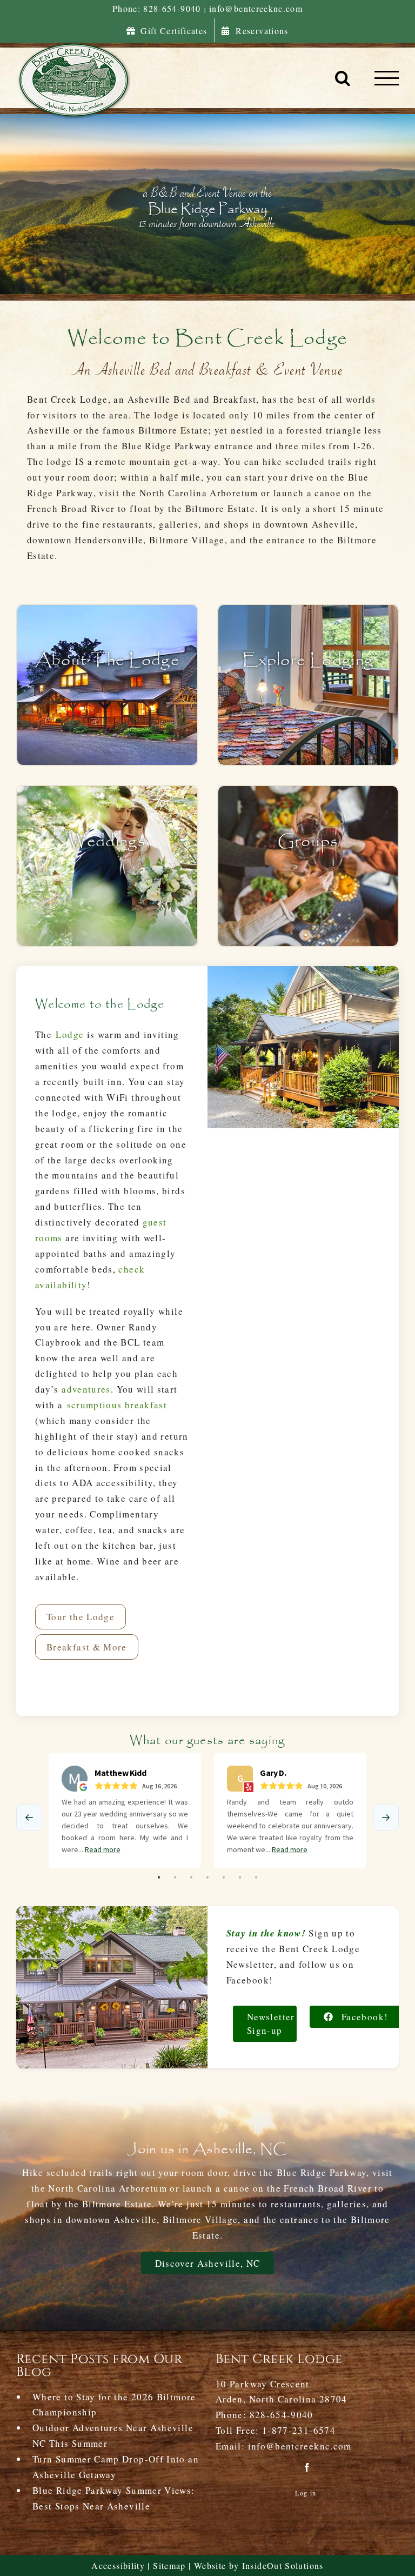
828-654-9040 (282, 2415)
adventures (86, 1389)
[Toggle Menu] (387, 78)
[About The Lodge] (107, 685)
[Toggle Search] (343, 78)
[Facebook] (307, 2467)
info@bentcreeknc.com (256, 8)
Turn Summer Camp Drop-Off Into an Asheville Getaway (116, 2467)
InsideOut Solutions (283, 2565)
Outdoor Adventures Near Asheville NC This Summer (113, 2435)
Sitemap (169, 2565)
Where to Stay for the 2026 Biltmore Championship (114, 2405)
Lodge (70, 1034)
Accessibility (118, 2565)
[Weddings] (107, 866)
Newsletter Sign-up (271, 2024)
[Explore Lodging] (308, 685)
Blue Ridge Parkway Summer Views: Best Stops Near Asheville (114, 2498)
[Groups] (308, 866)
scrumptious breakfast (117, 1405)
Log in (306, 2493)
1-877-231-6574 (299, 2430)
